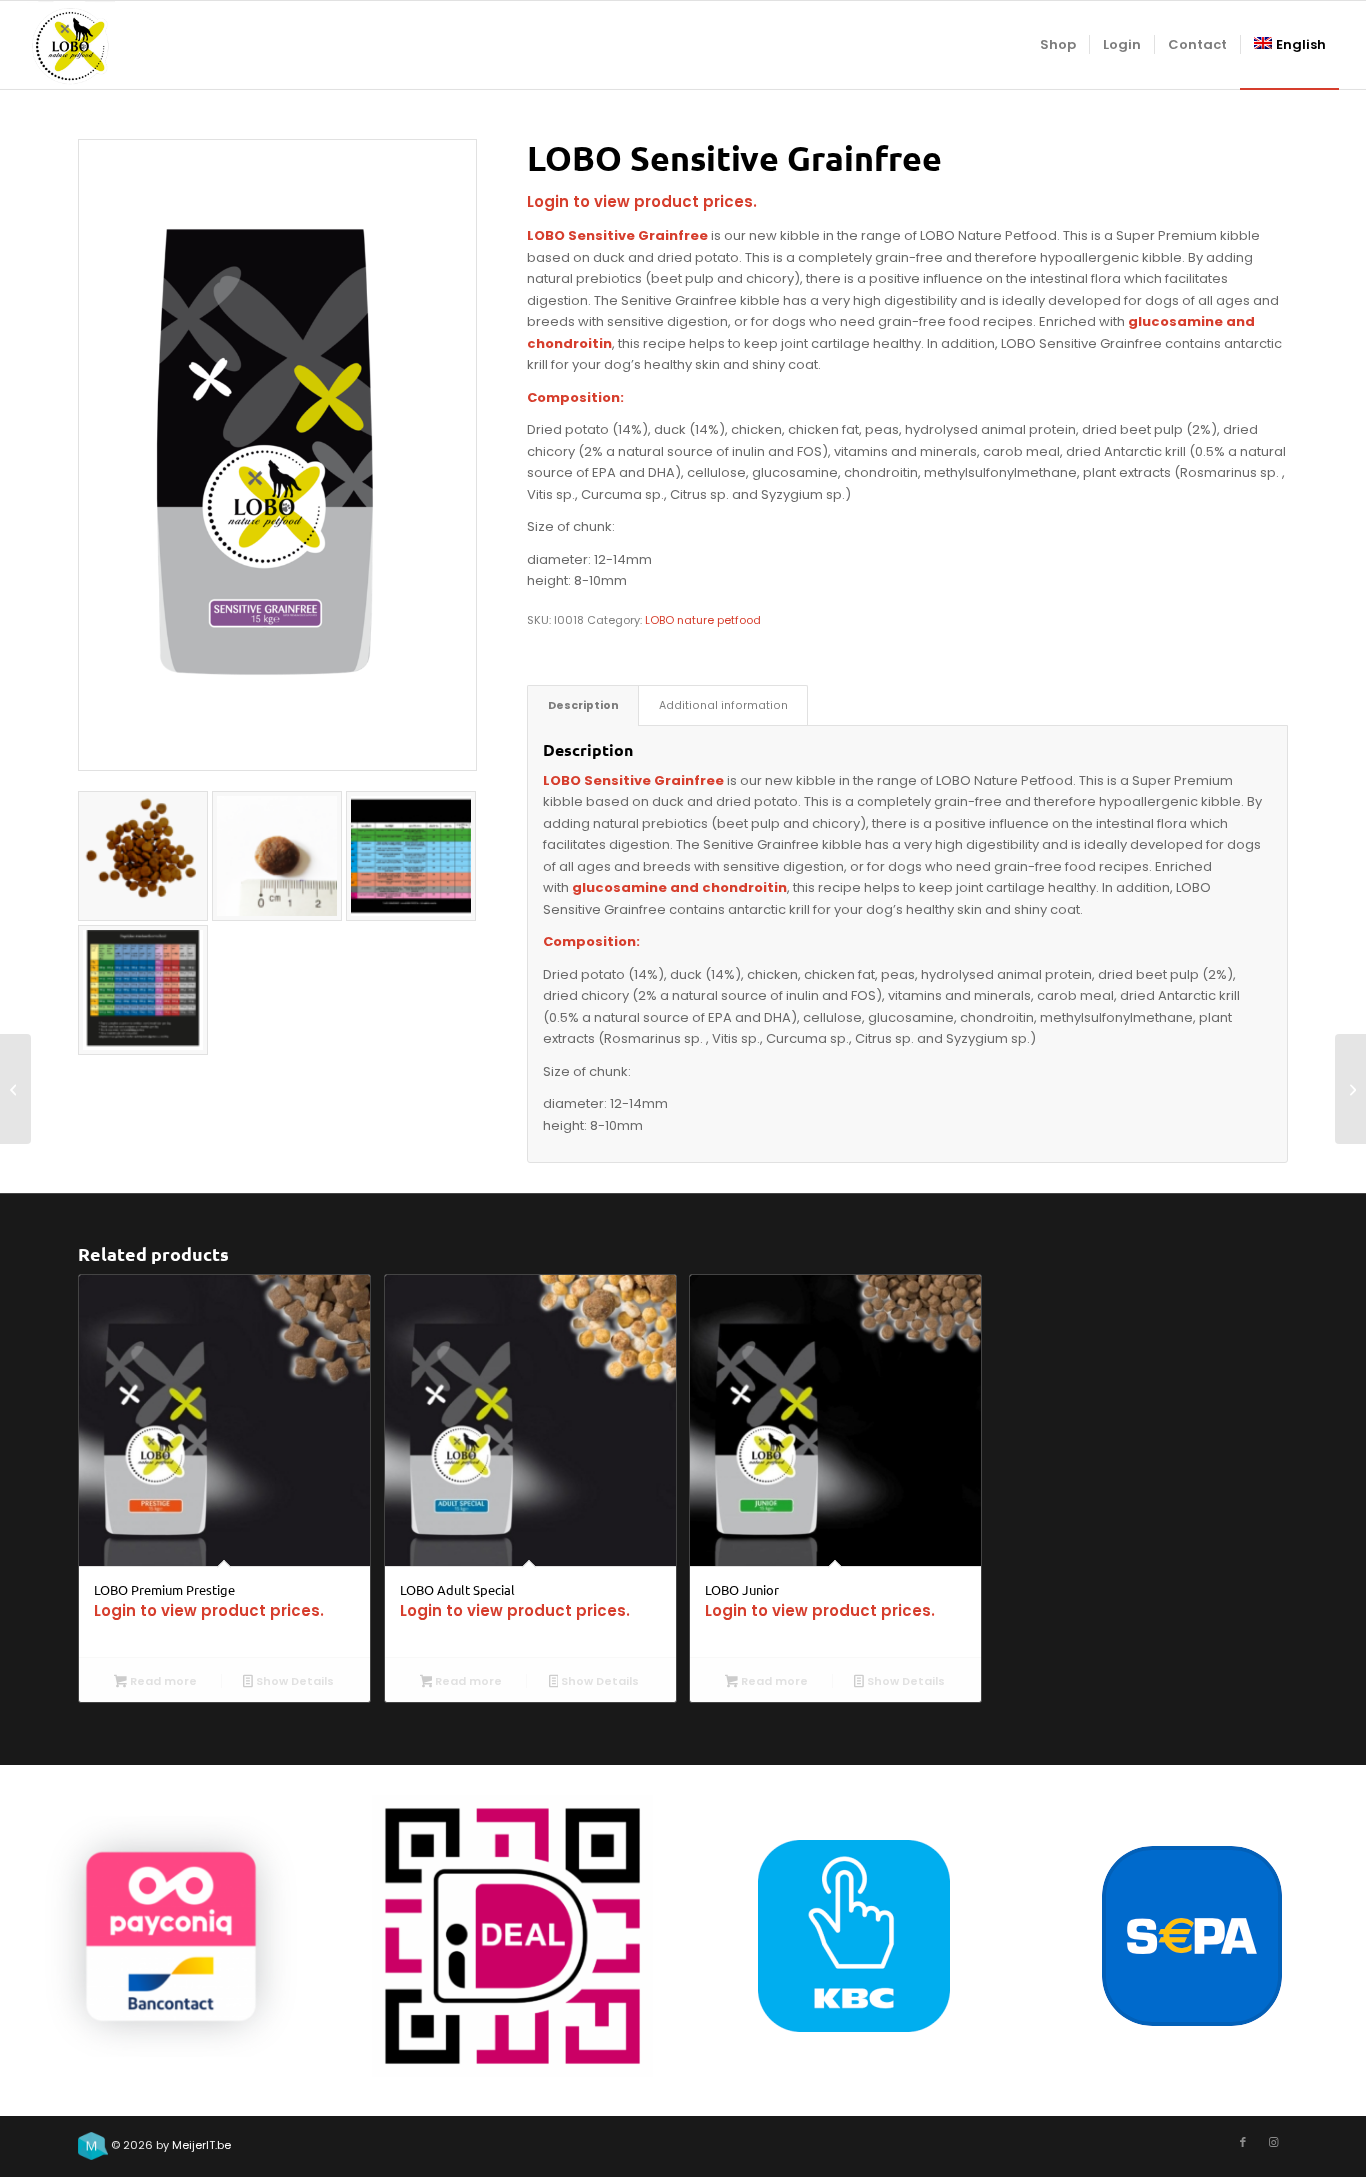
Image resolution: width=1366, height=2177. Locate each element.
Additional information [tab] (723, 705)
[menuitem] (1058, 45)
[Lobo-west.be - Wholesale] (71, 45)
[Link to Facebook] (1243, 2142)
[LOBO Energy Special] (15, 1089)
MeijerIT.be (201, 2145)
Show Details (293, 1681)
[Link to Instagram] (1273, 2142)
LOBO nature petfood (703, 620)
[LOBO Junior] (1350, 1089)
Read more (162, 1681)
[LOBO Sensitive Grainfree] (277, 455)
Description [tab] (583, 705)
